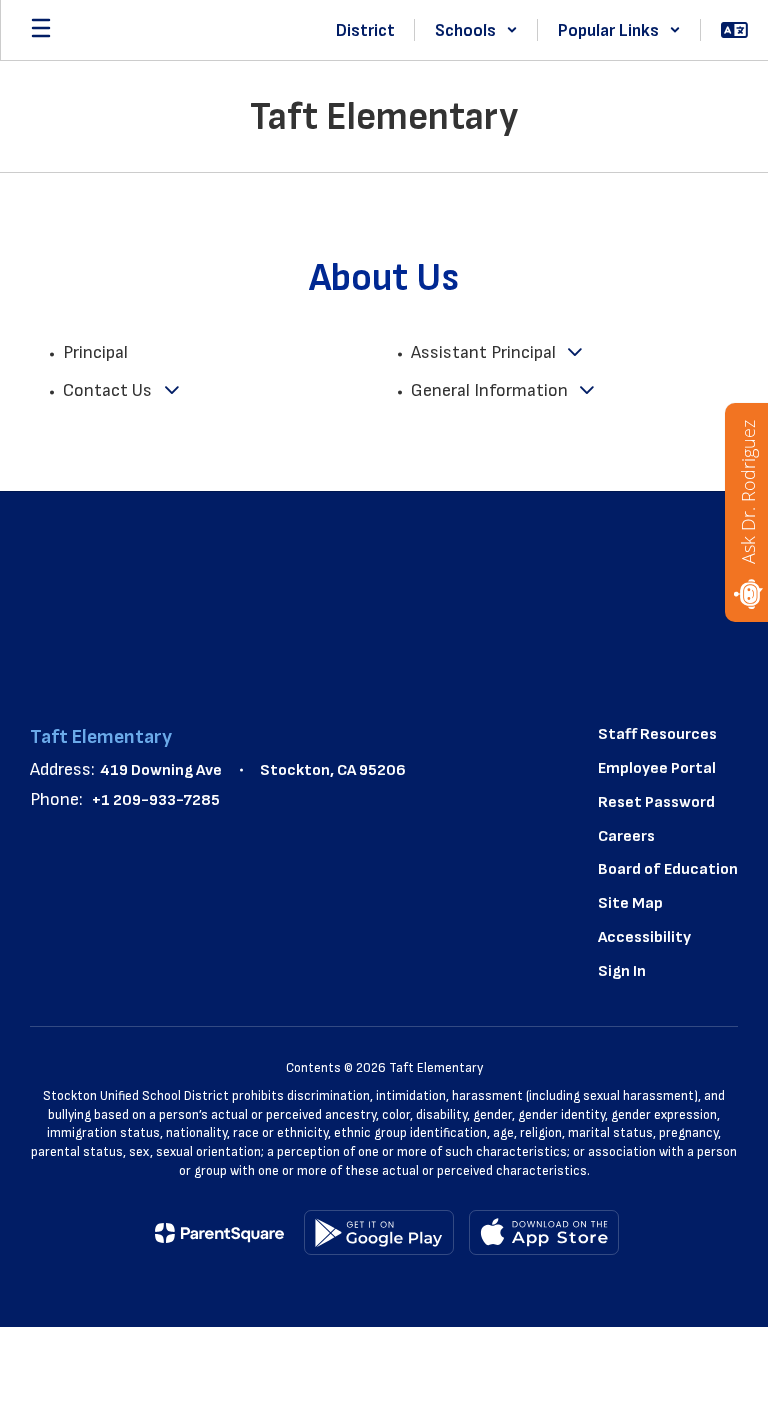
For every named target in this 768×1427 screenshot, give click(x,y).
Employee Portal (657, 768)
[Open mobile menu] (41, 30)
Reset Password (656, 802)
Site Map (630, 903)
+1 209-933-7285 (156, 800)
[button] (476, 30)
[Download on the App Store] (544, 1232)
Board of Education (668, 869)
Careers (626, 836)
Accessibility (644, 937)
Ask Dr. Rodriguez (748, 492)
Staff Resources (657, 734)
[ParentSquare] (219, 1233)
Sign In (622, 971)
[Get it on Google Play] (379, 1232)
